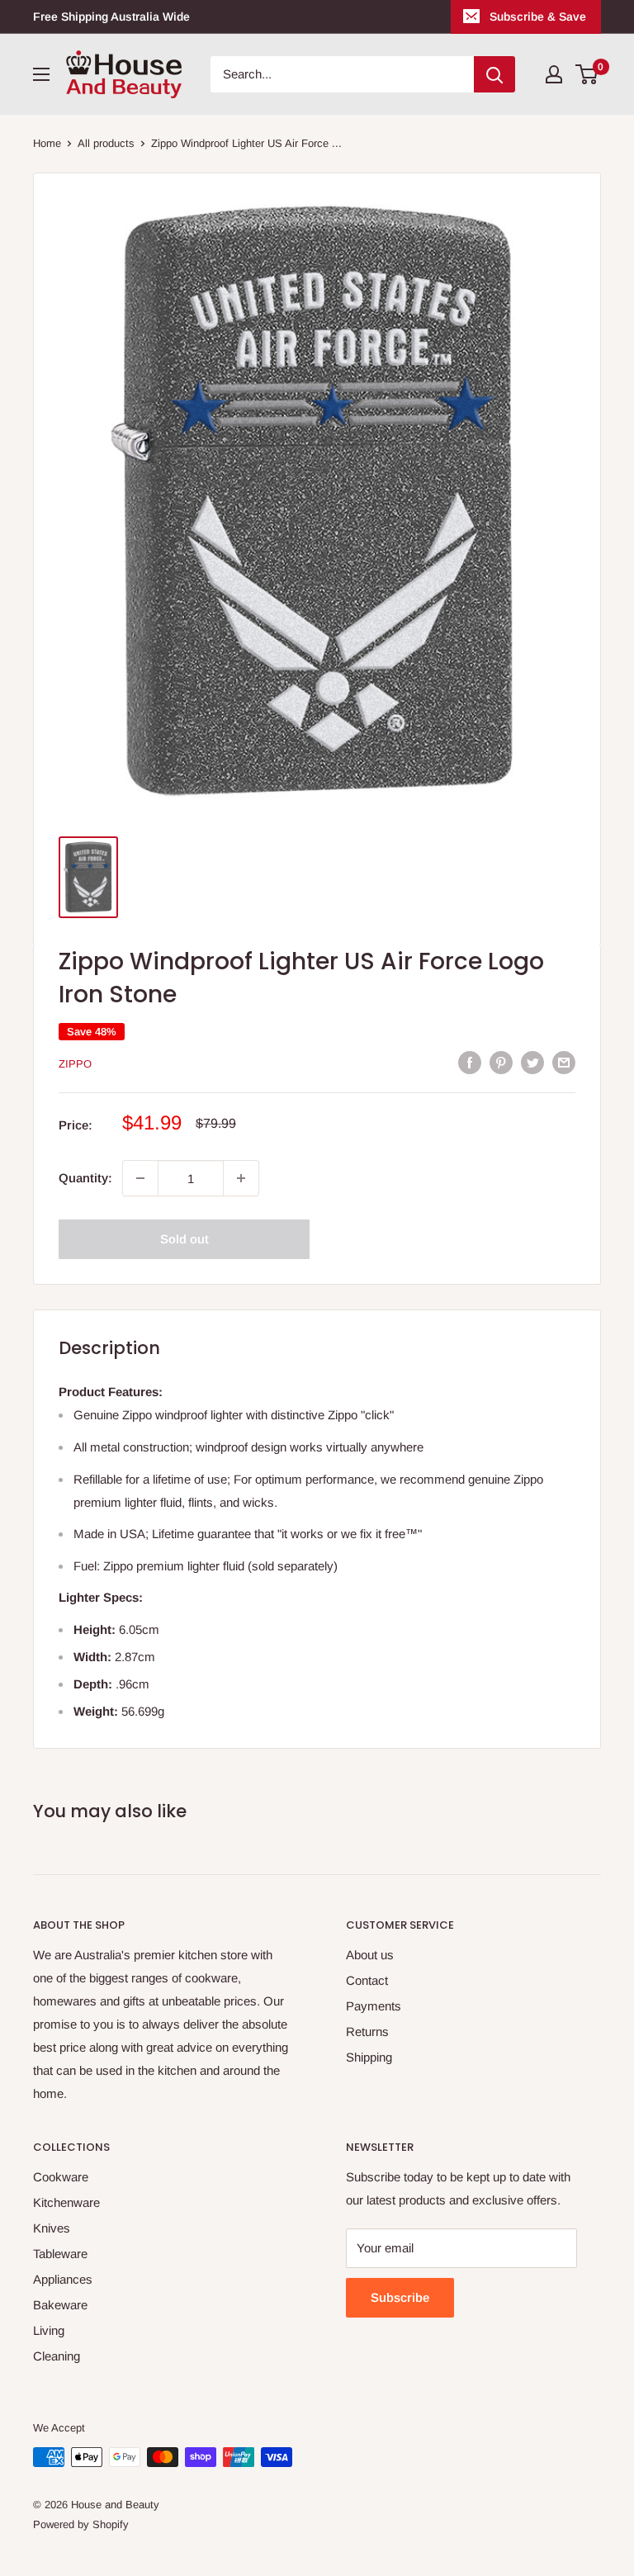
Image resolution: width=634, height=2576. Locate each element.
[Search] (494, 74)
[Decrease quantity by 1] (140, 1178)
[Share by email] (564, 1062)
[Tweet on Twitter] (532, 1062)
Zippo (75, 1064)
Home (47, 143)
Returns (367, 2031)
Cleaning (57, 2356)
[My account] (554, 74)
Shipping (369, 2057)
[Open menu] (41, 74)
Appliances (63, 2279)
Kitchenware (66, 2202)
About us (370, 1955)
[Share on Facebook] (470, 1062)
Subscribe (400, 2297)
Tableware (60, 2254)
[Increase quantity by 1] (241, 1178)
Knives (52, 2228)
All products (106, 143)
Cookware (61, 2177)
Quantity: (85, 1178)
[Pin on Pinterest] (501, 1062)
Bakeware (60, 2305)
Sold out (185, 1239)
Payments (374, 2006)
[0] (587, 74)
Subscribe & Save (538, 17)
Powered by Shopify (81, 2524)
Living (49, 2330)
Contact (367, 1980)
